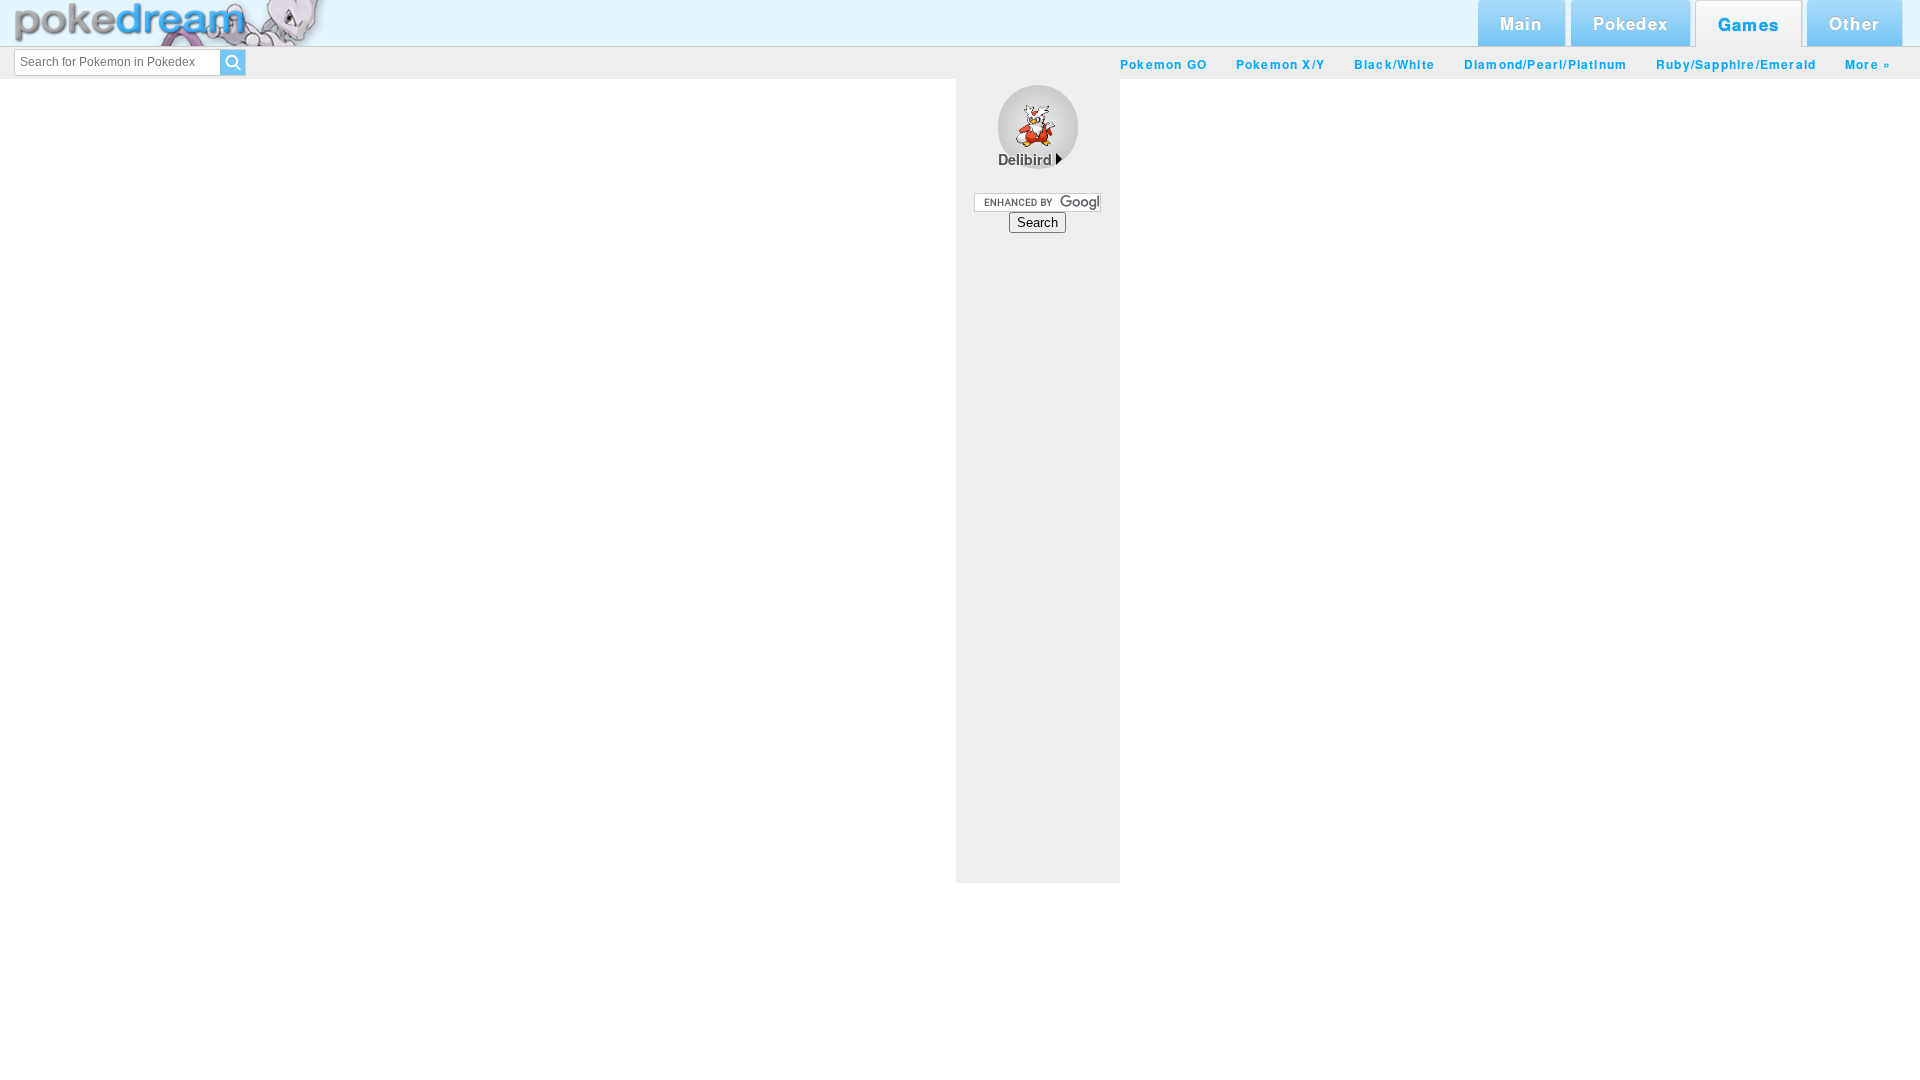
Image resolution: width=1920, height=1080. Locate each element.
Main (1521, 23)
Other (1854, 23)
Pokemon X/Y (1280, 64)
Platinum (1598, 64)
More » (1868, 64)
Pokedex (1630, 23)
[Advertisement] (1038, 557)
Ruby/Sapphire (1706, 64)
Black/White (1394, 64)
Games (1748, 24)
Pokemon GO (1163, 64)
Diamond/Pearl (1514, 64)
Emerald (1788, 64)
